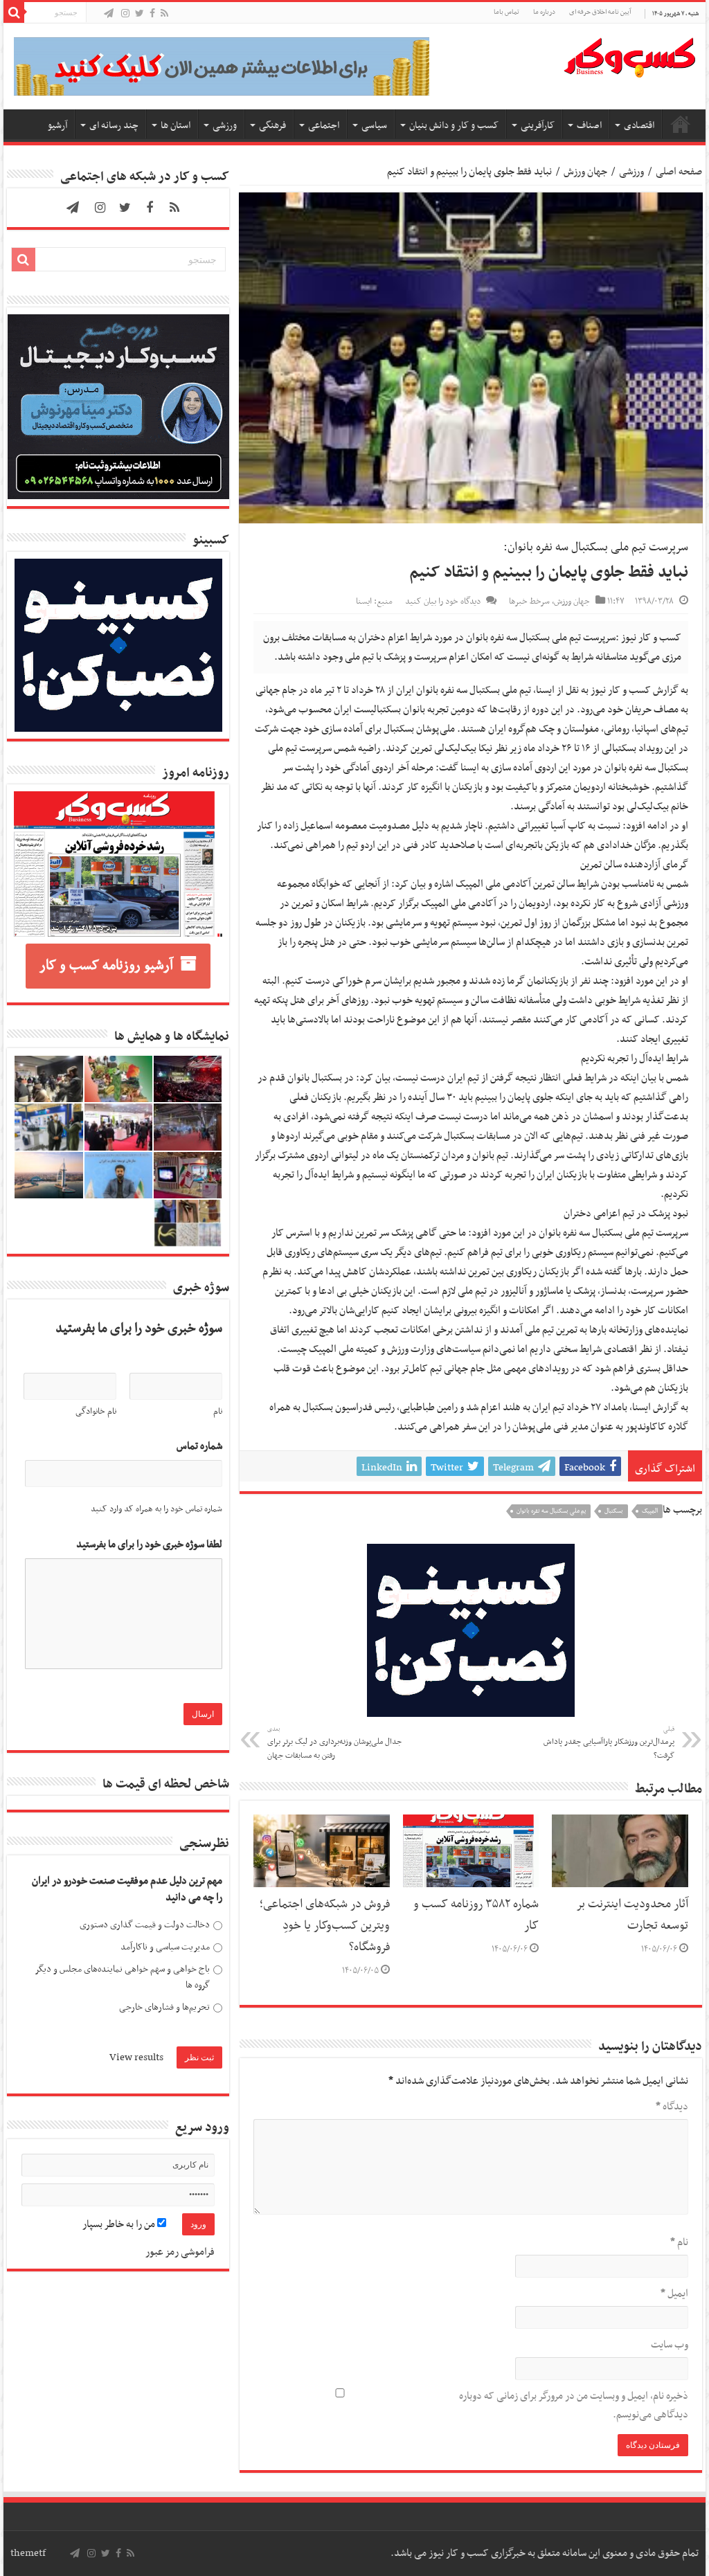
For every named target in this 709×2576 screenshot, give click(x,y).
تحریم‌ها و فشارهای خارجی (164, 2007)
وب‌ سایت (669, 2345)
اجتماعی (324, 126)
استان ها (176, 126)
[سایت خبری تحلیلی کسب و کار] (629, 55)
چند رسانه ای (114, 126)
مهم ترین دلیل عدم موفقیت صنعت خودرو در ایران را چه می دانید (127, 1890)
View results (136, 2057)
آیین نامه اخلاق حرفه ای (600, 12)
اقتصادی (639, 126)
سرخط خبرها (529, 602)
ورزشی (225, 126)
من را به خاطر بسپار (120, 2224)
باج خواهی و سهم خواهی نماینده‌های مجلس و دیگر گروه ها (122, 1978)
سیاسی (374, 126)
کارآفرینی (538, 126)
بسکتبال (614, 1511)
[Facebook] (152, 14)
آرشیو (57, 126)
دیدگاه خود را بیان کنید (443, 602)
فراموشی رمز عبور (180, 2252)
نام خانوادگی (96, 1412)
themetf (28, 2553)
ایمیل (674, 2294)
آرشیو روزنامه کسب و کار (106, 966)
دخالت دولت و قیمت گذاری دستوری (145, 1925)
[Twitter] (140, 14)
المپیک (650, 1511)
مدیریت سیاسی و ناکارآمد (165, 1947)
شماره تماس (199, 1447)
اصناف (589, 126)
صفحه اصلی (681, 124)
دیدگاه (672, 2107)
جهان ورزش (585, 172)
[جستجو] (14, 12)
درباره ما (544, 12)
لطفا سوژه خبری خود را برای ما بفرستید (149, 1545)
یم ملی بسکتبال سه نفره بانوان (551, 1511)
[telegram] (109, 14)
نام (679, 2242)
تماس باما (506, 12)
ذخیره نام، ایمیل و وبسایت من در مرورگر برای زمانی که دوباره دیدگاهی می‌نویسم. (573, 2405)
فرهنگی (272, 126)
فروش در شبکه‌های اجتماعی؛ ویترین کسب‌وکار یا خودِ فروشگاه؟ (325, 1926)
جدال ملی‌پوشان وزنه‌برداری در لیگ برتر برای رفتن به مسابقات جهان (334, 1743)
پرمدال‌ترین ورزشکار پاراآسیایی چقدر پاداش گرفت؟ (609, 1743)
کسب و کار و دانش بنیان (454, 126)
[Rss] (164, 14)
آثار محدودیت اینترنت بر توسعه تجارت (632, 1915)
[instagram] (125, 14)
